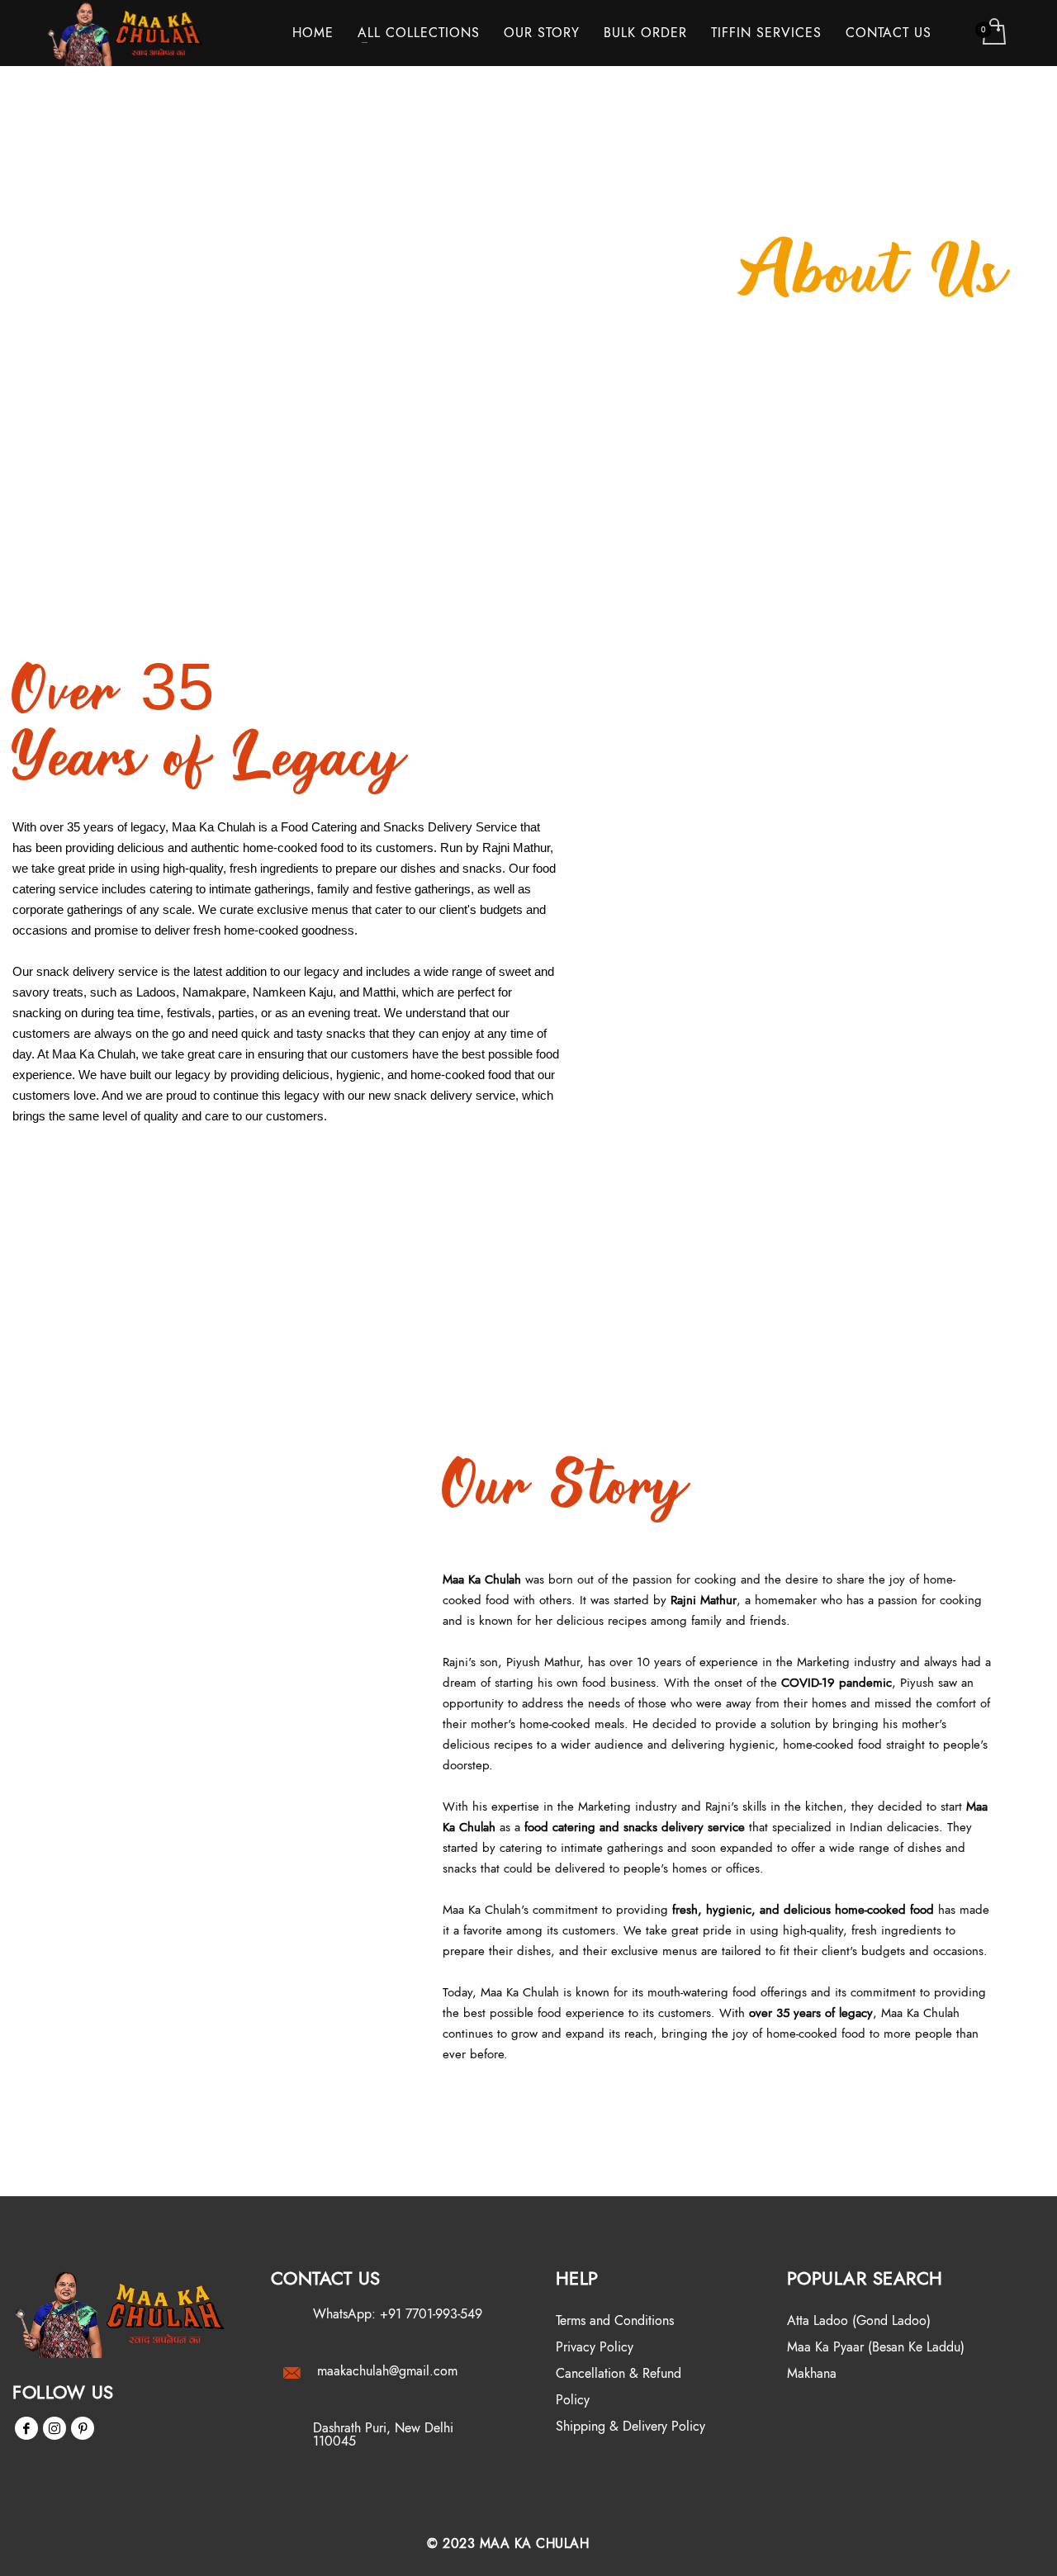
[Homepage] (121, 2313)
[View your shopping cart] (993, 33)
